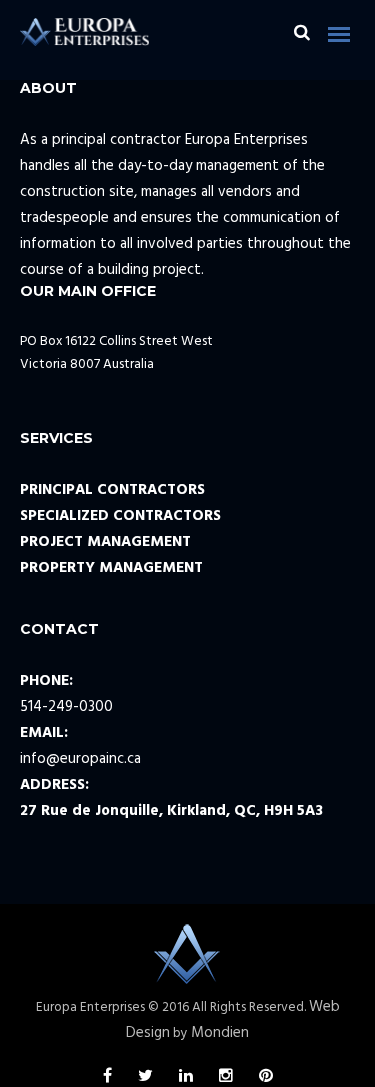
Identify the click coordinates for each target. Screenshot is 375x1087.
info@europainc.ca (80, 759)
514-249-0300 (66, 707)
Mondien (220, 1033)
